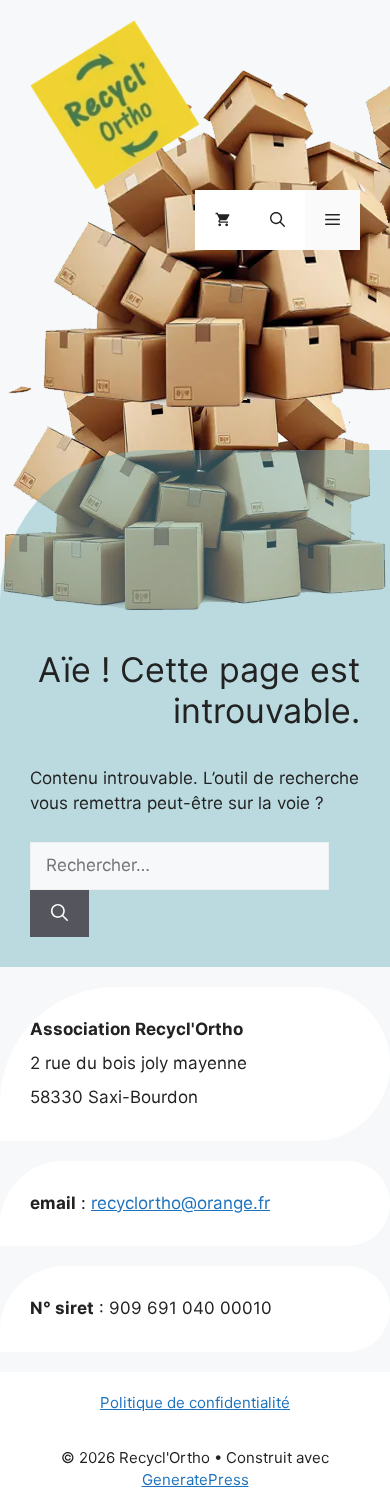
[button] (277, 220)
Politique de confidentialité (195, 1402)
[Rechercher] (59, 914)
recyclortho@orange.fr (180, 1203)
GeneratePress (195, 1479)
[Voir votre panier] (222, 220)
